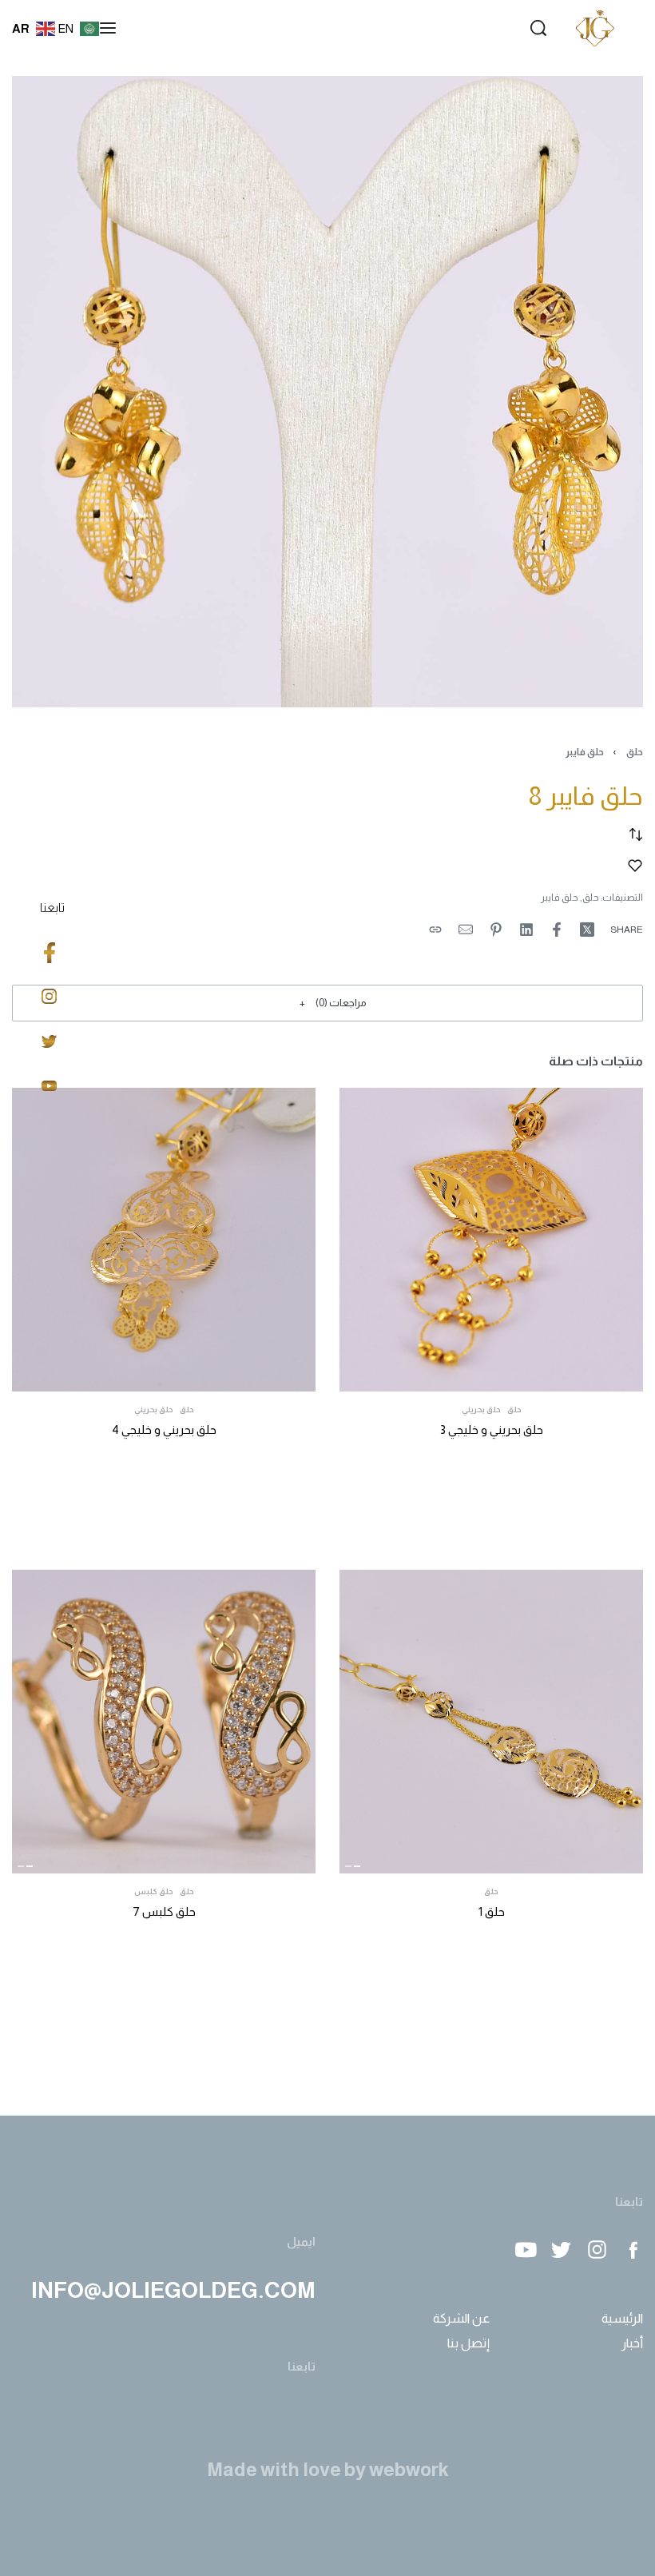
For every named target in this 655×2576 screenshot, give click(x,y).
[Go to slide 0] (358, 1866)
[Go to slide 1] (348, 1866)
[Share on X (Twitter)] (587, 930)
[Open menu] (108, 28)
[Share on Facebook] (557, 930)
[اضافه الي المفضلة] (635, 866)
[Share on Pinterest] (496, 930)
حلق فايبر (585, 752)
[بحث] (538, 28)
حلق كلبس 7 (164, 1911)
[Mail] (466, 930)
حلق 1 (492, 1911)
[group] (491, 1722)
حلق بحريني (481, 1410)
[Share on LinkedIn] (526, 930)
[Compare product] (636, 834)
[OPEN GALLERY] (327, 392)
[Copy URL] (435, 930)
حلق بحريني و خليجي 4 (164, 1429)
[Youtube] (525, 2250)
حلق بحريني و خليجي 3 (492, 1429)
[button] (327, 1003)
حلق (635, 752)
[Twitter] (561, 2250)
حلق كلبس (154, 1892)
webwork (409, 2469)
